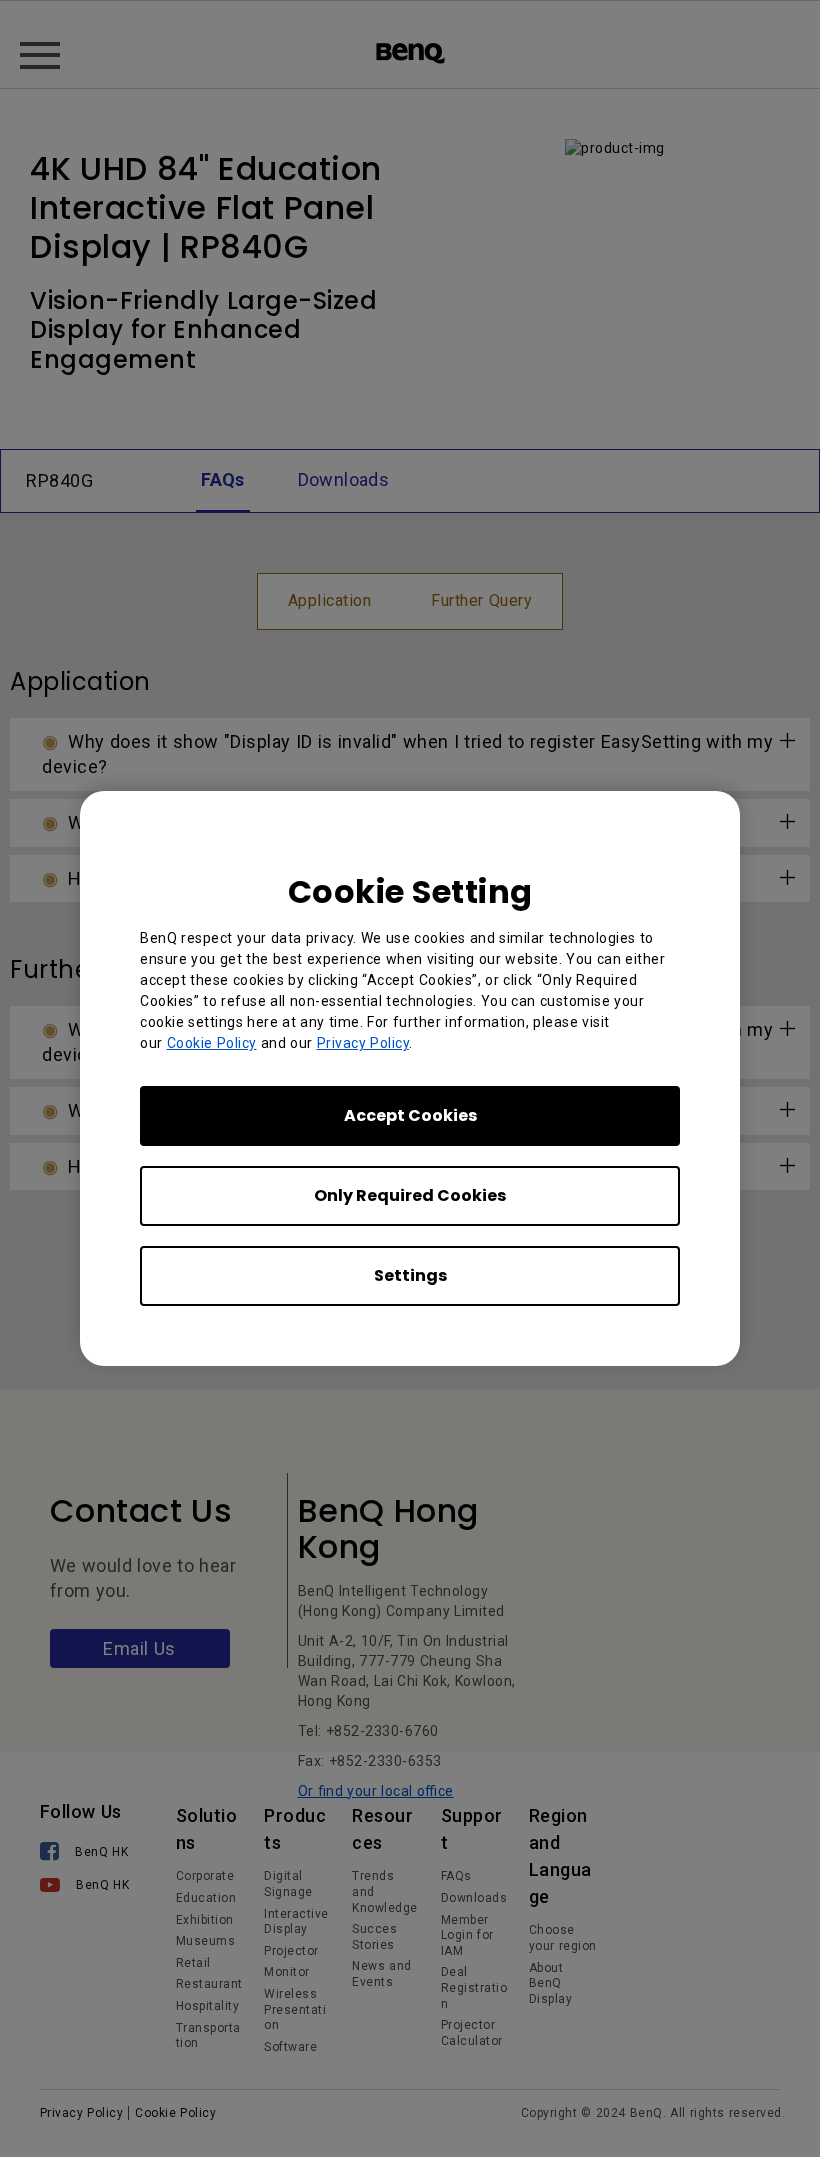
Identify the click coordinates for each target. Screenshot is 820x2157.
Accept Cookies (410, 1115)
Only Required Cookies (410, 1195)
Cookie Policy (212, 1043)
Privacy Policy (363, 1043)
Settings (410, 1275)
